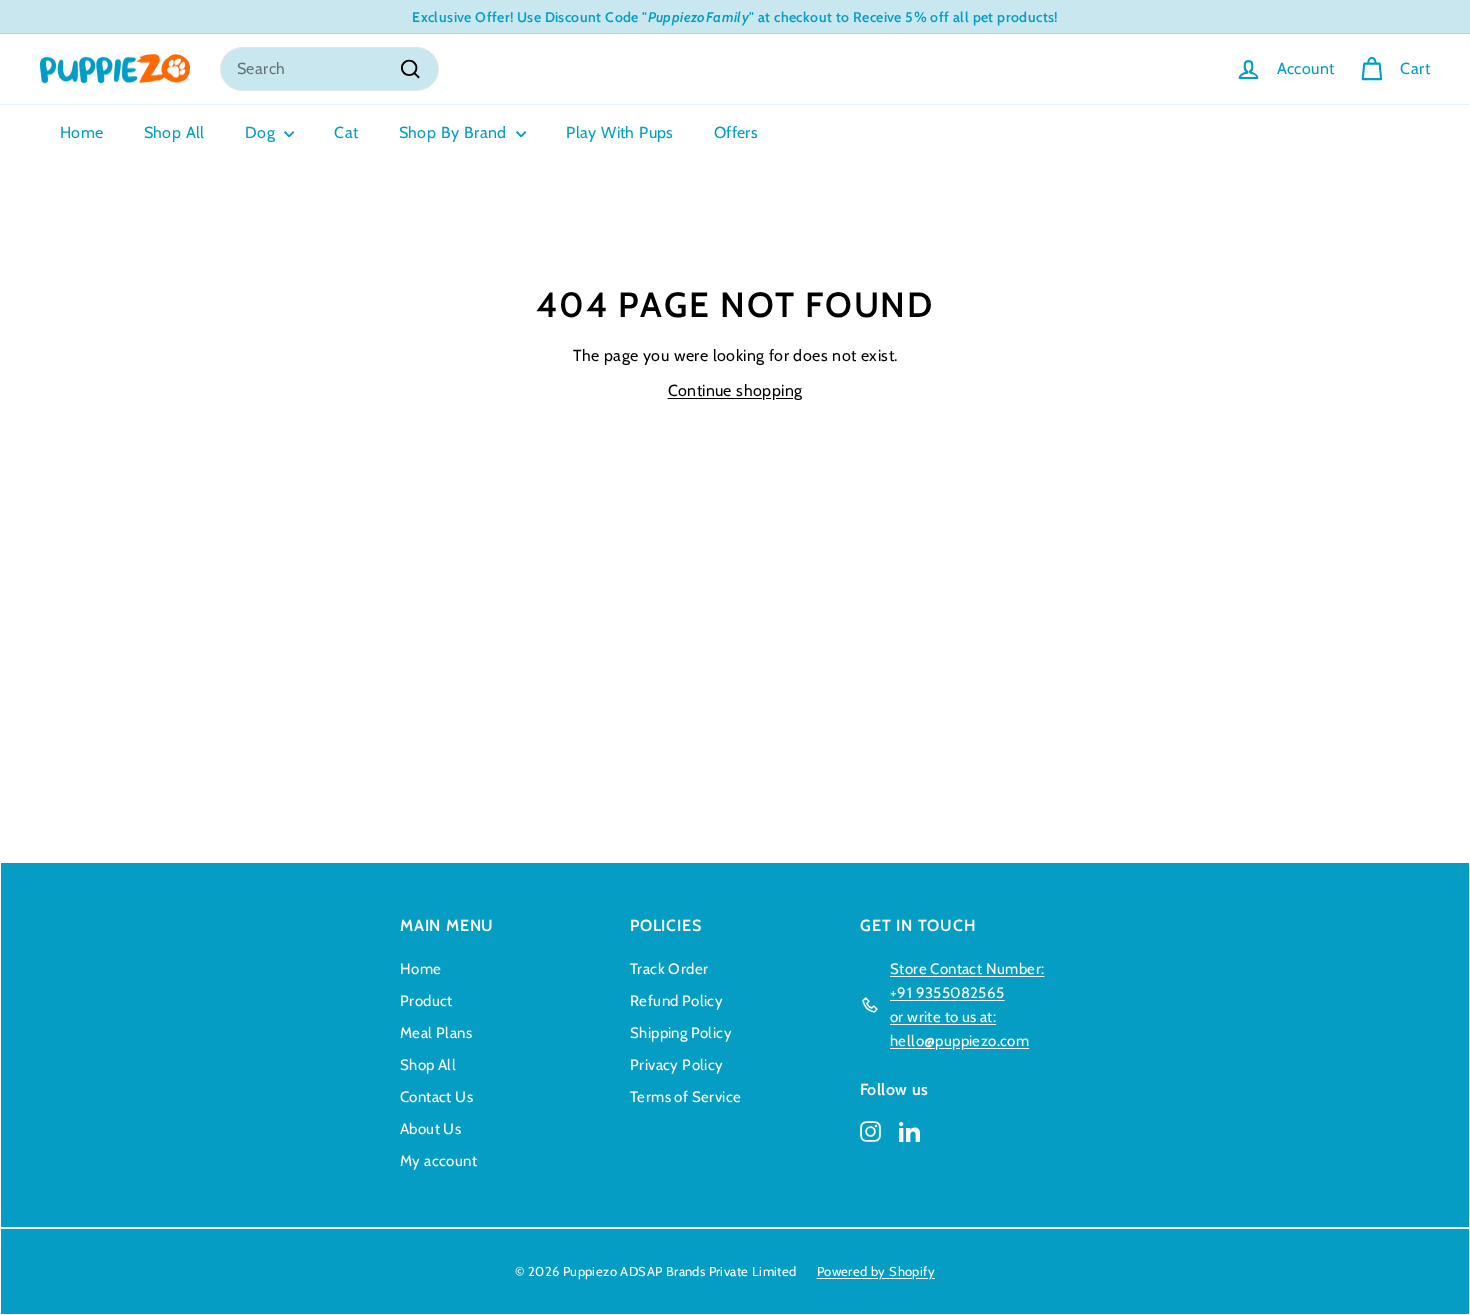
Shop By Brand (455, 132)
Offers (736, 132)
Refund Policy (676, 1001)
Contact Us (436, 1097)
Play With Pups (620, 132)
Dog (262, 132)
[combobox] (329, 69)
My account (438, 1161)
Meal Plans (436, 1033)
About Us (430, 1129)
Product (426, 1001)
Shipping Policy (681, 1033)
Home (82, 132)
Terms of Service (685, 1097)
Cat (346, 132)
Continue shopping (735, 390)
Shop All (174, 132)
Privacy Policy (677, 1065)
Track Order (669, 969)
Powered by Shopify (876, 1271)
